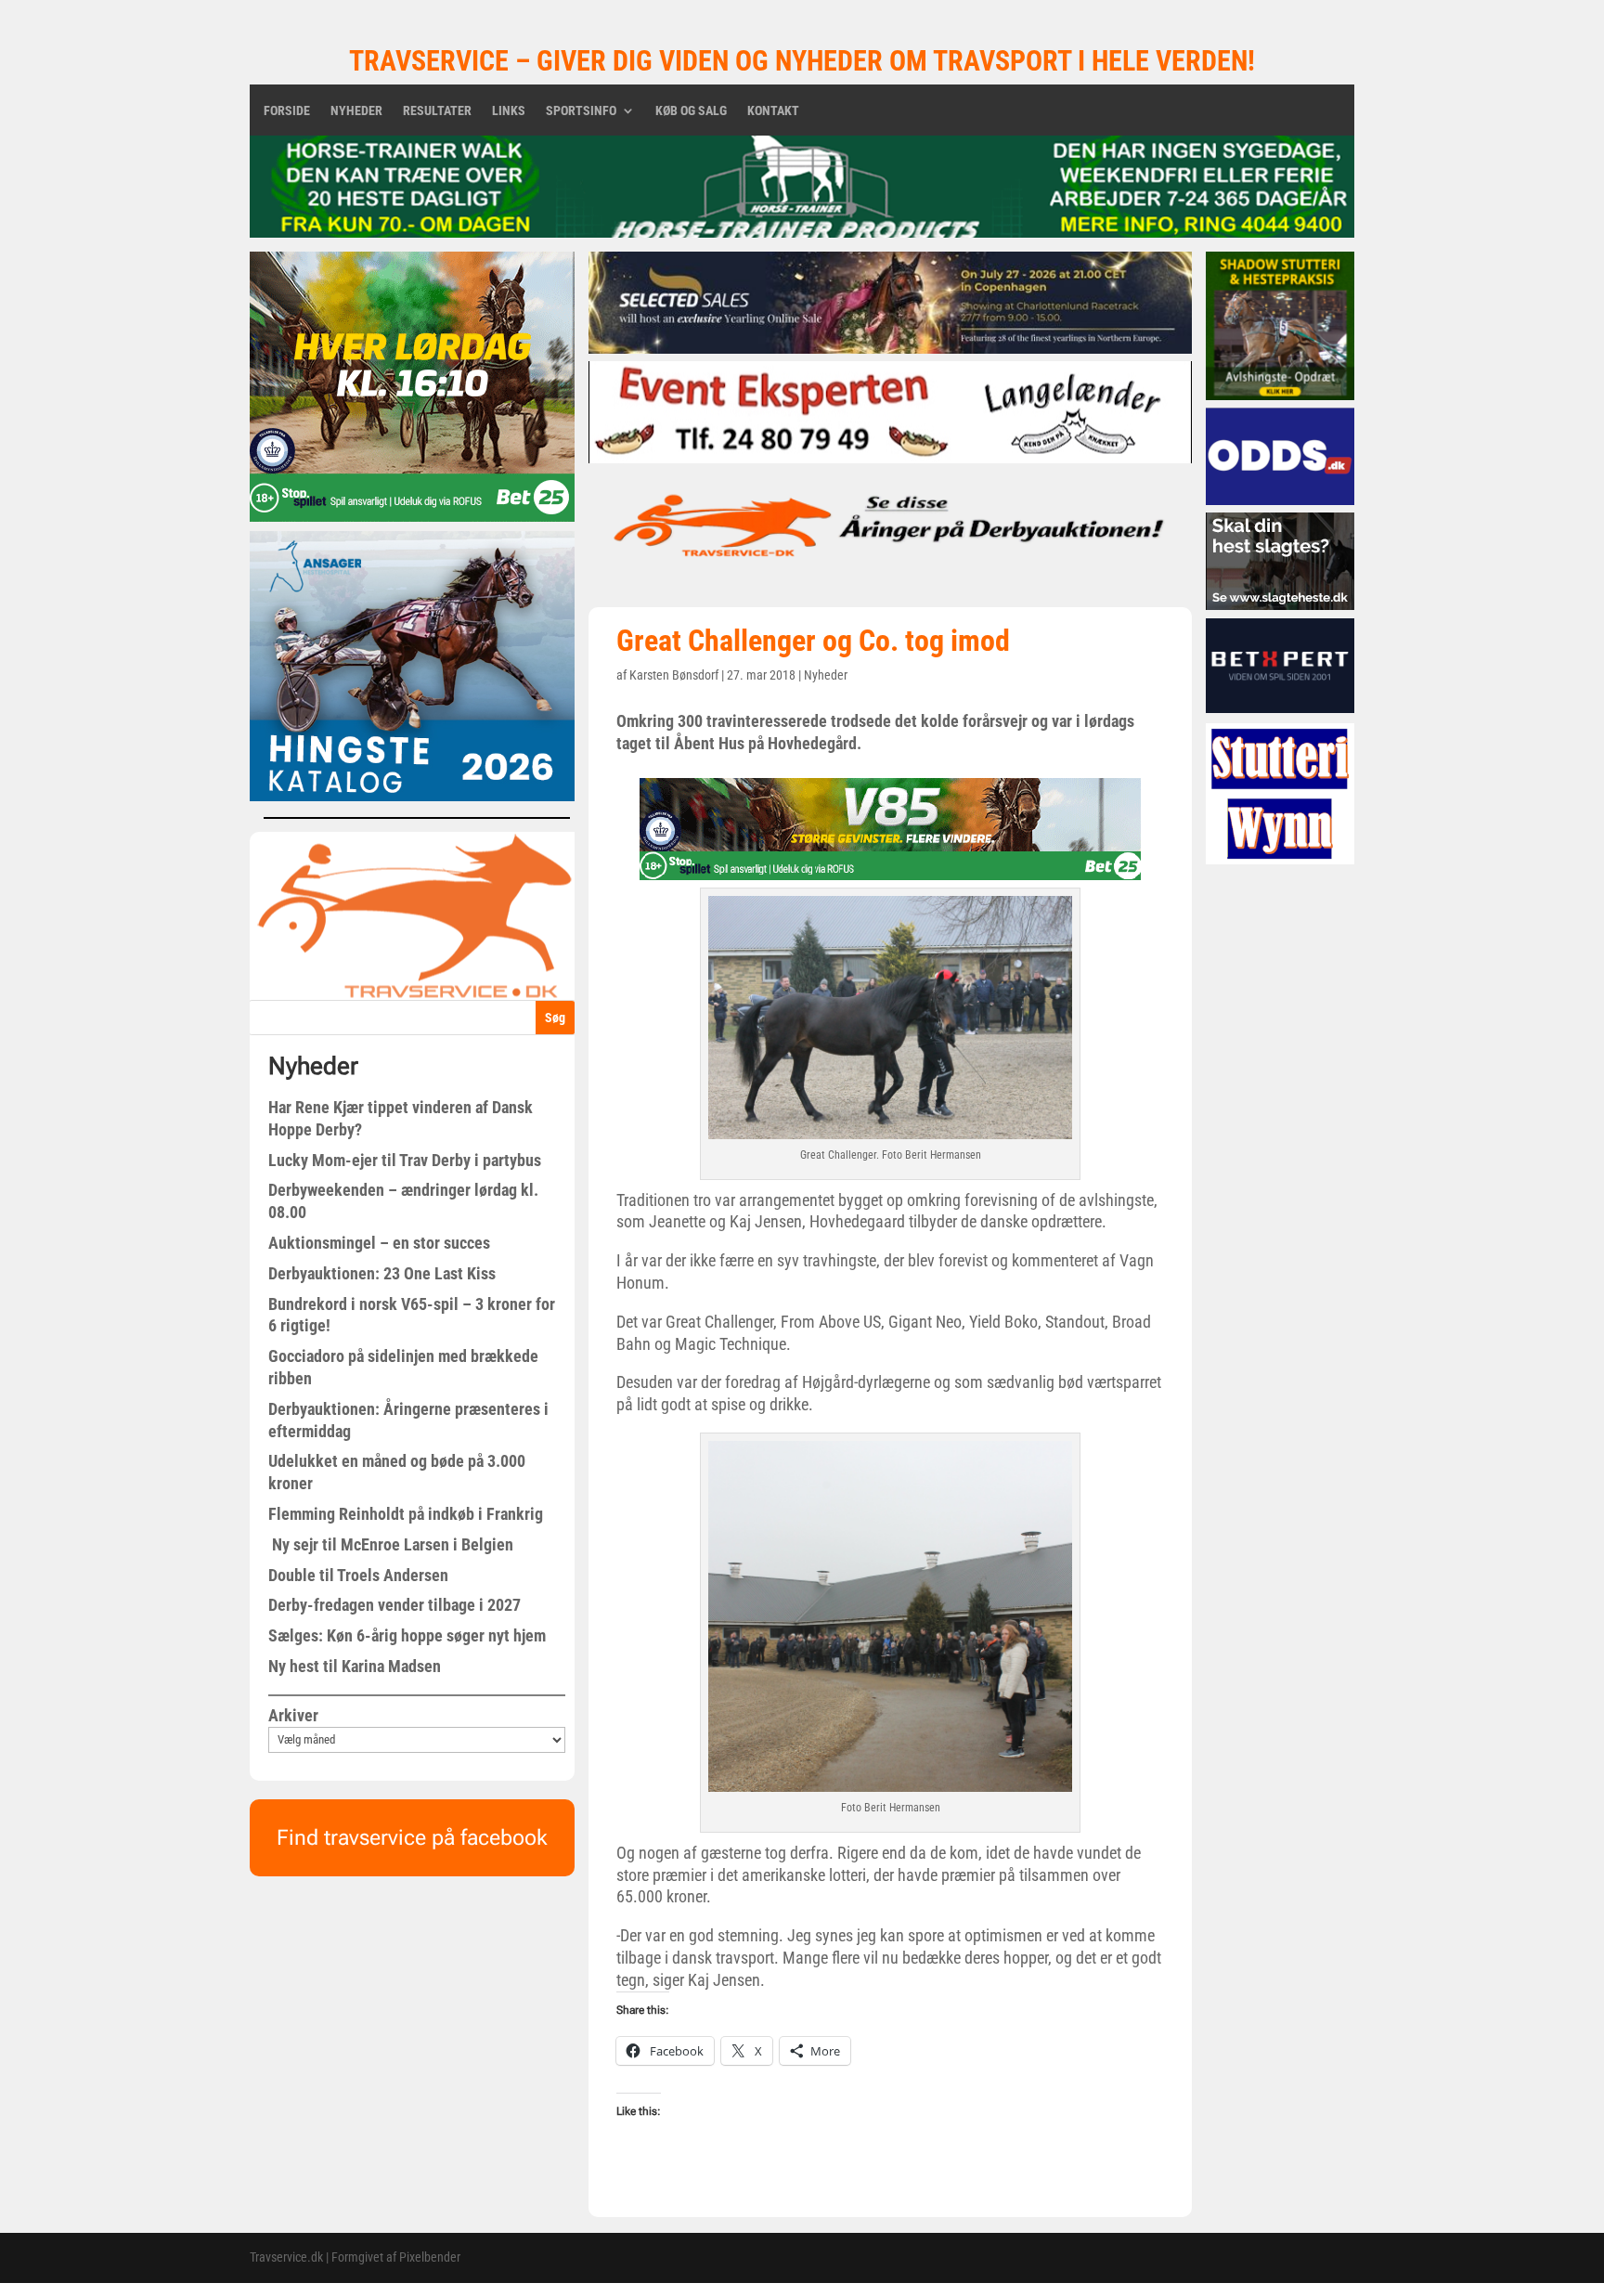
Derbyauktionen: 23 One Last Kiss (382, 1273)
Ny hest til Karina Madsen (355, 1666)
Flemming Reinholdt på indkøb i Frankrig (406, 1514)
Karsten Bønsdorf (674, 675)
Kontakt (773, 111)
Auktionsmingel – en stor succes (379, 1243)
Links (509, 111)
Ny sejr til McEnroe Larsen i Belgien (391, 1544)
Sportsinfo (581, 111)
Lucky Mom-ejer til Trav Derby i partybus (405, 1160)
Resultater (437, 111)
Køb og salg (691, 111)
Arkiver (293, 1715)
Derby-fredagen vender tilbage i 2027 (395, 1605)
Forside (287, 111)
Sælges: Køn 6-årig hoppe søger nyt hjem (407, 1635)
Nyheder (356, 111)
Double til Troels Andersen (358, 1575)
